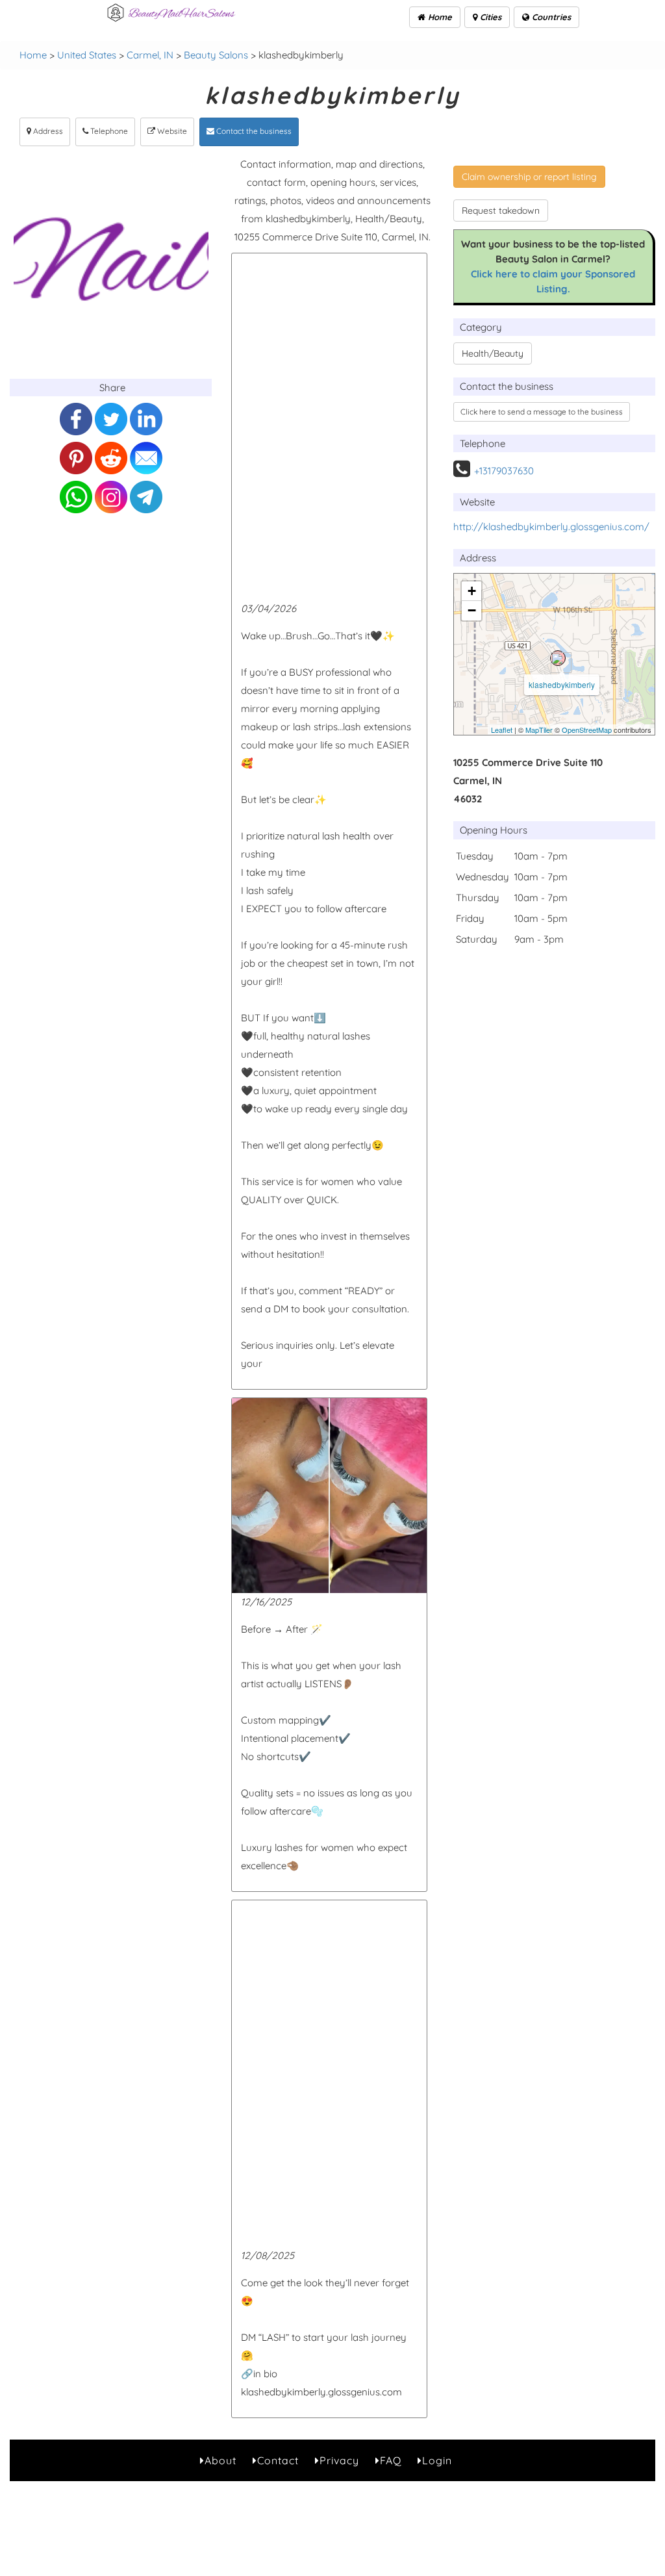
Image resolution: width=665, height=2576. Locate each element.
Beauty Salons (216, 55)
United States (87, 55)
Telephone (108, 131)
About (220, 2460)
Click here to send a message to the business (542, 412)
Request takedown (501, 210)
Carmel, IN (150, 55)
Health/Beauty (493, 353)
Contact (278, 2460)
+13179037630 (504, 471)
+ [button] (472, 591)
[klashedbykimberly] (558, 658)
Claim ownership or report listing (529, 177)
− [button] (472, 610)
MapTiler (539, 730)
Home (439, 17)
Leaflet (502, 730)
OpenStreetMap (587, 730)
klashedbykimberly (562, 684)
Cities (489, 17)
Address (47, 131)
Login (437, 2460)
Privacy (339, 2460)
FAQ (391, 2460)
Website (171, 131)
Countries (550, 17)
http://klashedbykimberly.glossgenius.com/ (551, 527)
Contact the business (253, 131)
